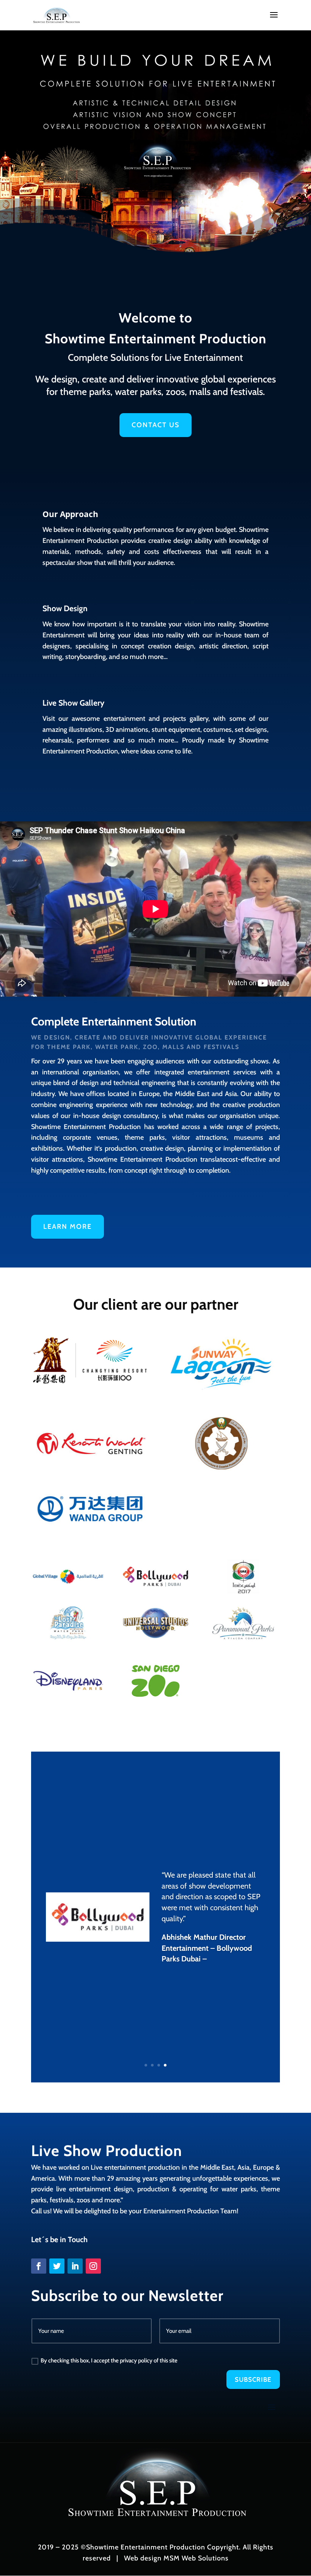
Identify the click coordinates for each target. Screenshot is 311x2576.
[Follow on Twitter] (57, 2266)
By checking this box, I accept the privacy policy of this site (109, 2361)
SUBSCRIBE (253, 2379)
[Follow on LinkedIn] (75, 2266)
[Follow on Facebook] (39, 2266)
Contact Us (155, 425)
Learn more (68, 1227)
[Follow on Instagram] (93, 2266)
